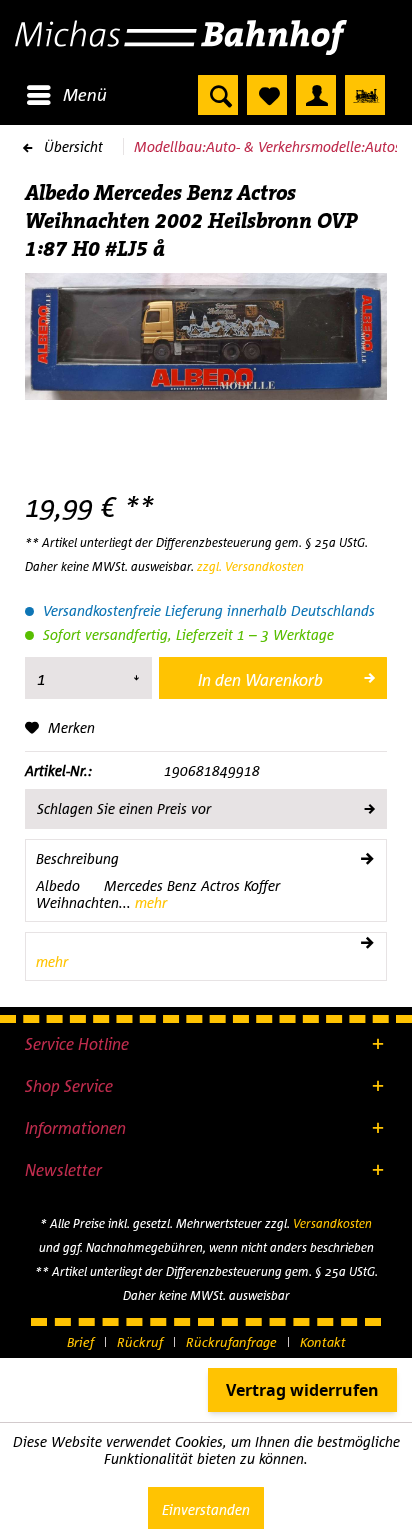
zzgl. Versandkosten (250, 566)
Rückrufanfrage (231, 1342)
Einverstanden (206, 1509)
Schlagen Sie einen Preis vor (124, 808)
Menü (85, 94)
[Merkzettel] (267, 95)
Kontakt (323, 1342)
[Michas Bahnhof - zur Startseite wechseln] (206, 37)
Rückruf (140, 1342)
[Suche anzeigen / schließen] (218, 95)
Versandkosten (332, 1223)
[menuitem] (66, 95)
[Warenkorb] (365, 95)
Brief (80, 1342)
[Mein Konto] (316, 95)
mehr (149, 902)
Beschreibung (77, 858)
